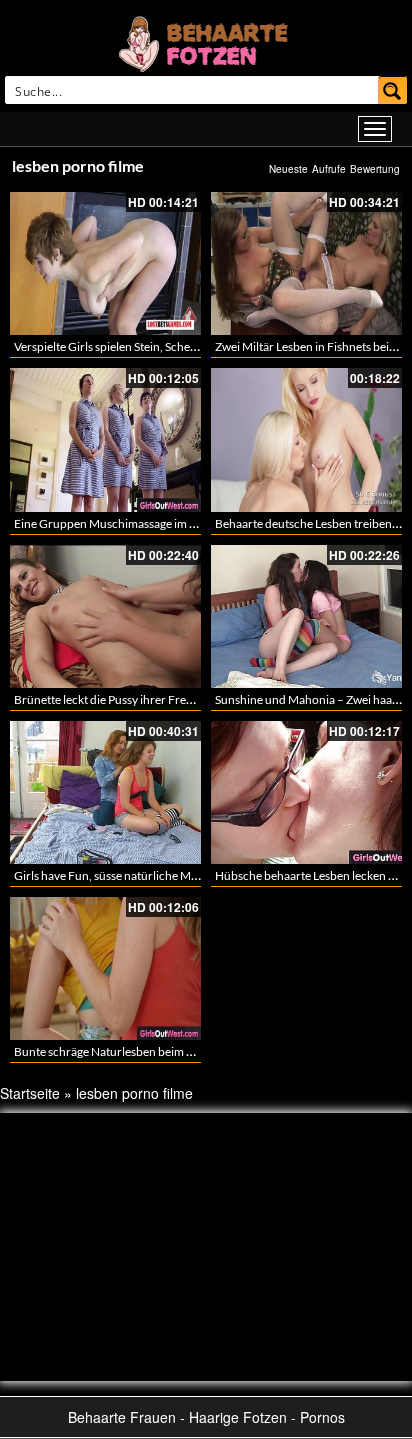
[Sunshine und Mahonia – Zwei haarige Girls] (306, 616)
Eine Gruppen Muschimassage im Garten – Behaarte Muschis (172, 523)
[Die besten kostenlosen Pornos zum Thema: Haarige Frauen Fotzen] (206, 42)
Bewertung (375, 169)
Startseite (30, 1093)
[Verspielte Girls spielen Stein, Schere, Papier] (105, 263)
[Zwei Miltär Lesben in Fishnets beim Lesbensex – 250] (306, 263)
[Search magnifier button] (393, 90)
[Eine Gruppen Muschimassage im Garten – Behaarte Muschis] (105, 439)
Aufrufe (329, 169)
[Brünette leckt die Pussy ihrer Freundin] (105, 616)
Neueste (288, 169)
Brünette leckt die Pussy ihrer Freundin (115, 699)
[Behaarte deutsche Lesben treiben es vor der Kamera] (306, 439)
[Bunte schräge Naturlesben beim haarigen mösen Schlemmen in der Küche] (105, 968)
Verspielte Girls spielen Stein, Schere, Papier (127, 346)
